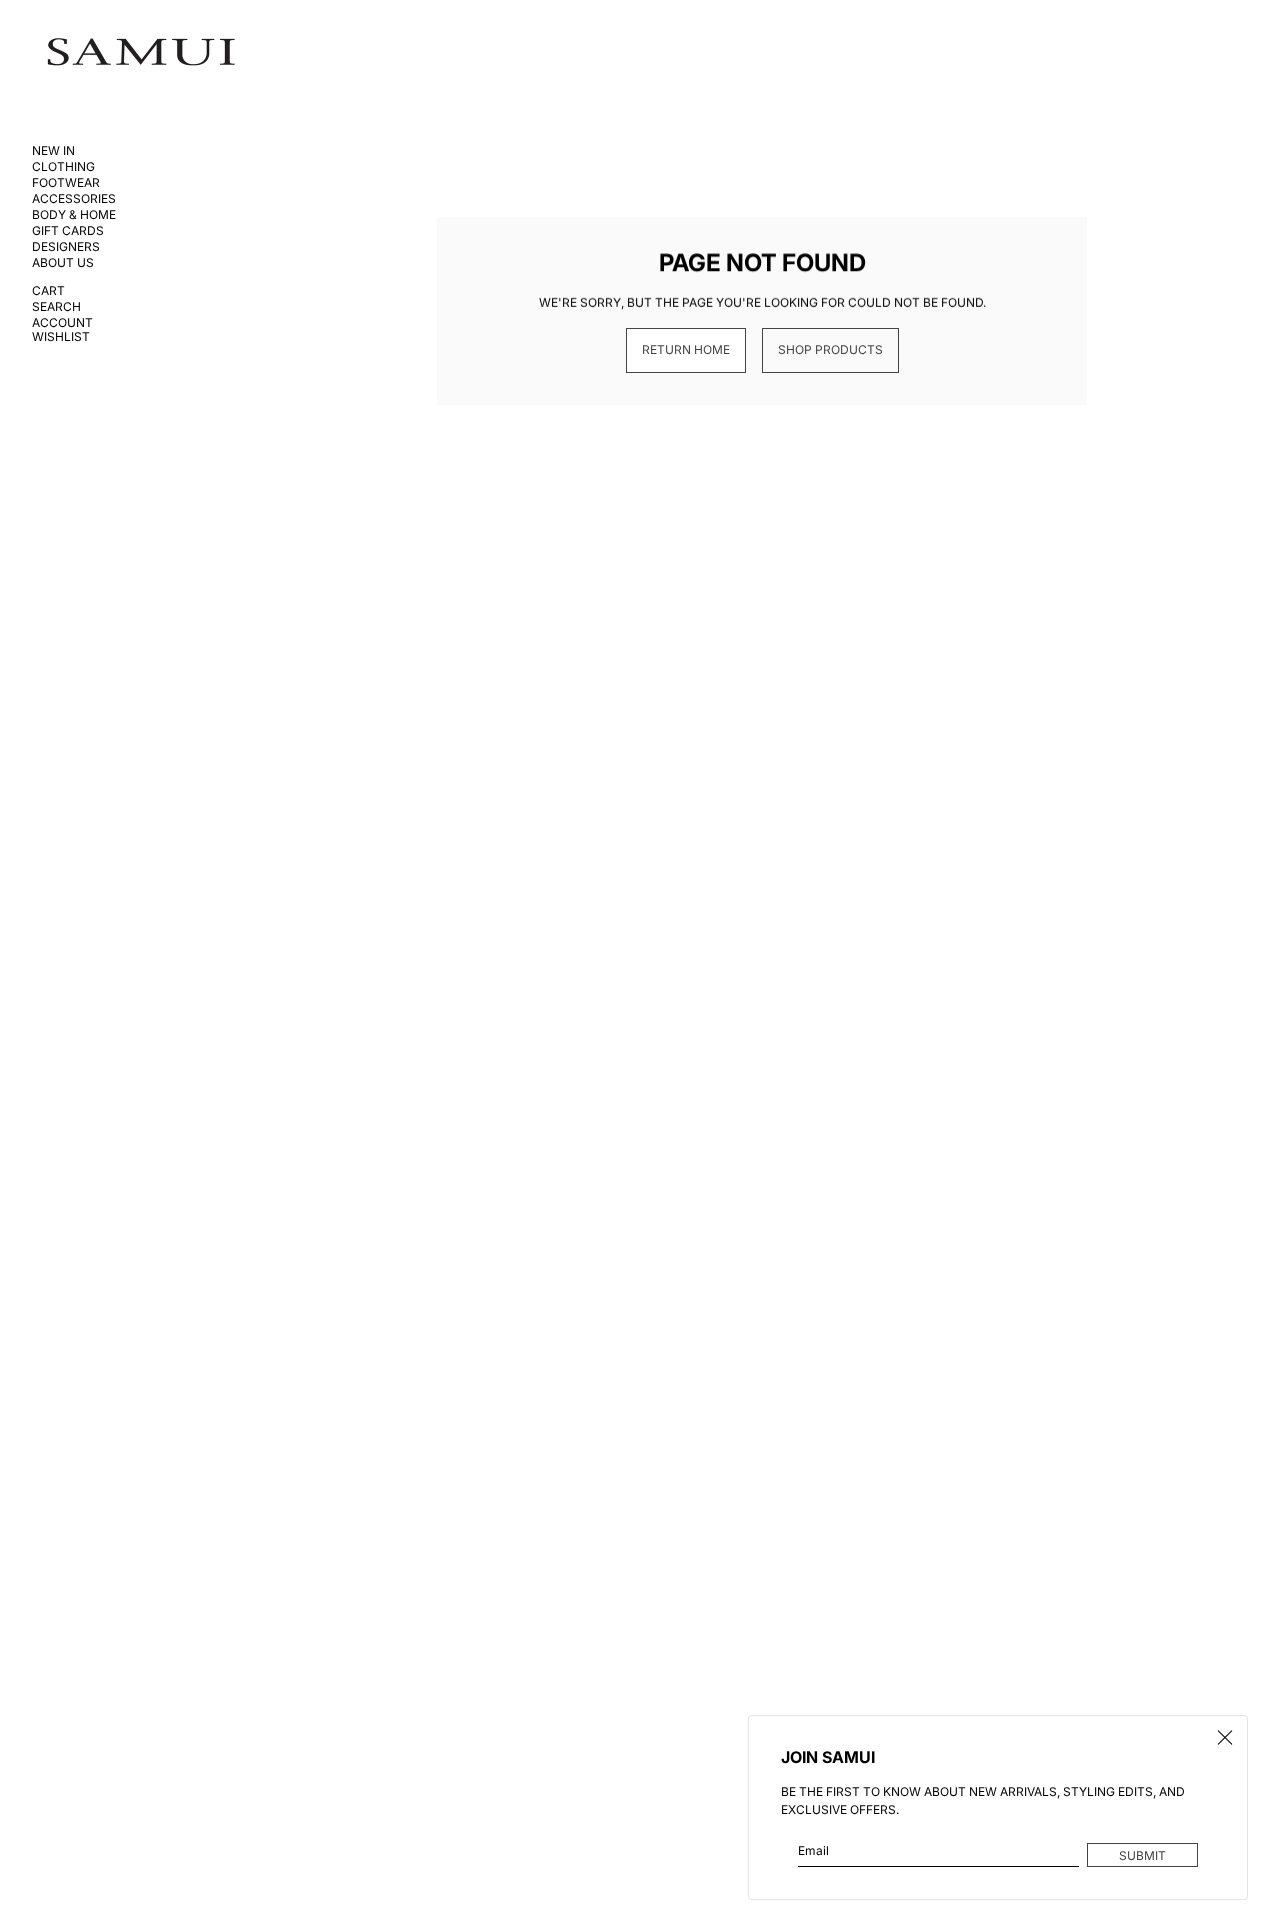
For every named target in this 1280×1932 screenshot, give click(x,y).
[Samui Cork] (141, 52)
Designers (66, 247)
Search (56, 307)
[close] (1225, 1738)
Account (62, 323)
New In (53, 151)
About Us (63, 263)
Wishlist (61, 336)
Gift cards (68, 231)
